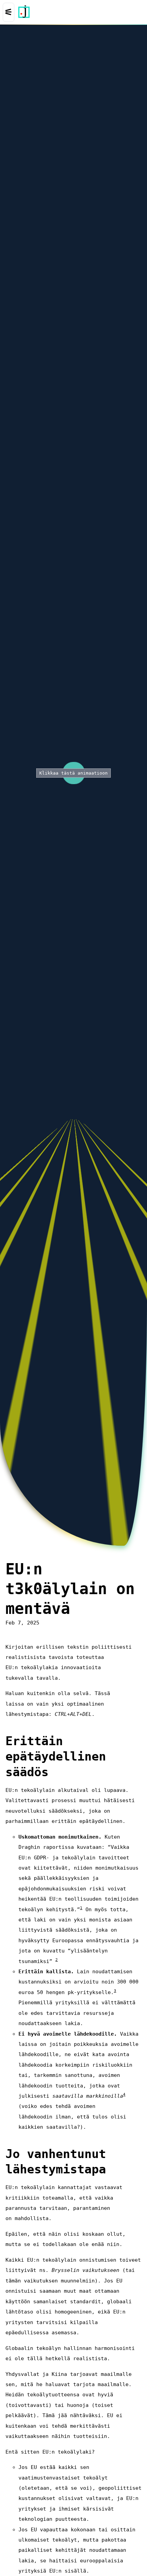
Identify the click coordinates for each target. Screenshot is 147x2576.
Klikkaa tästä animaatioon (73, 773)
